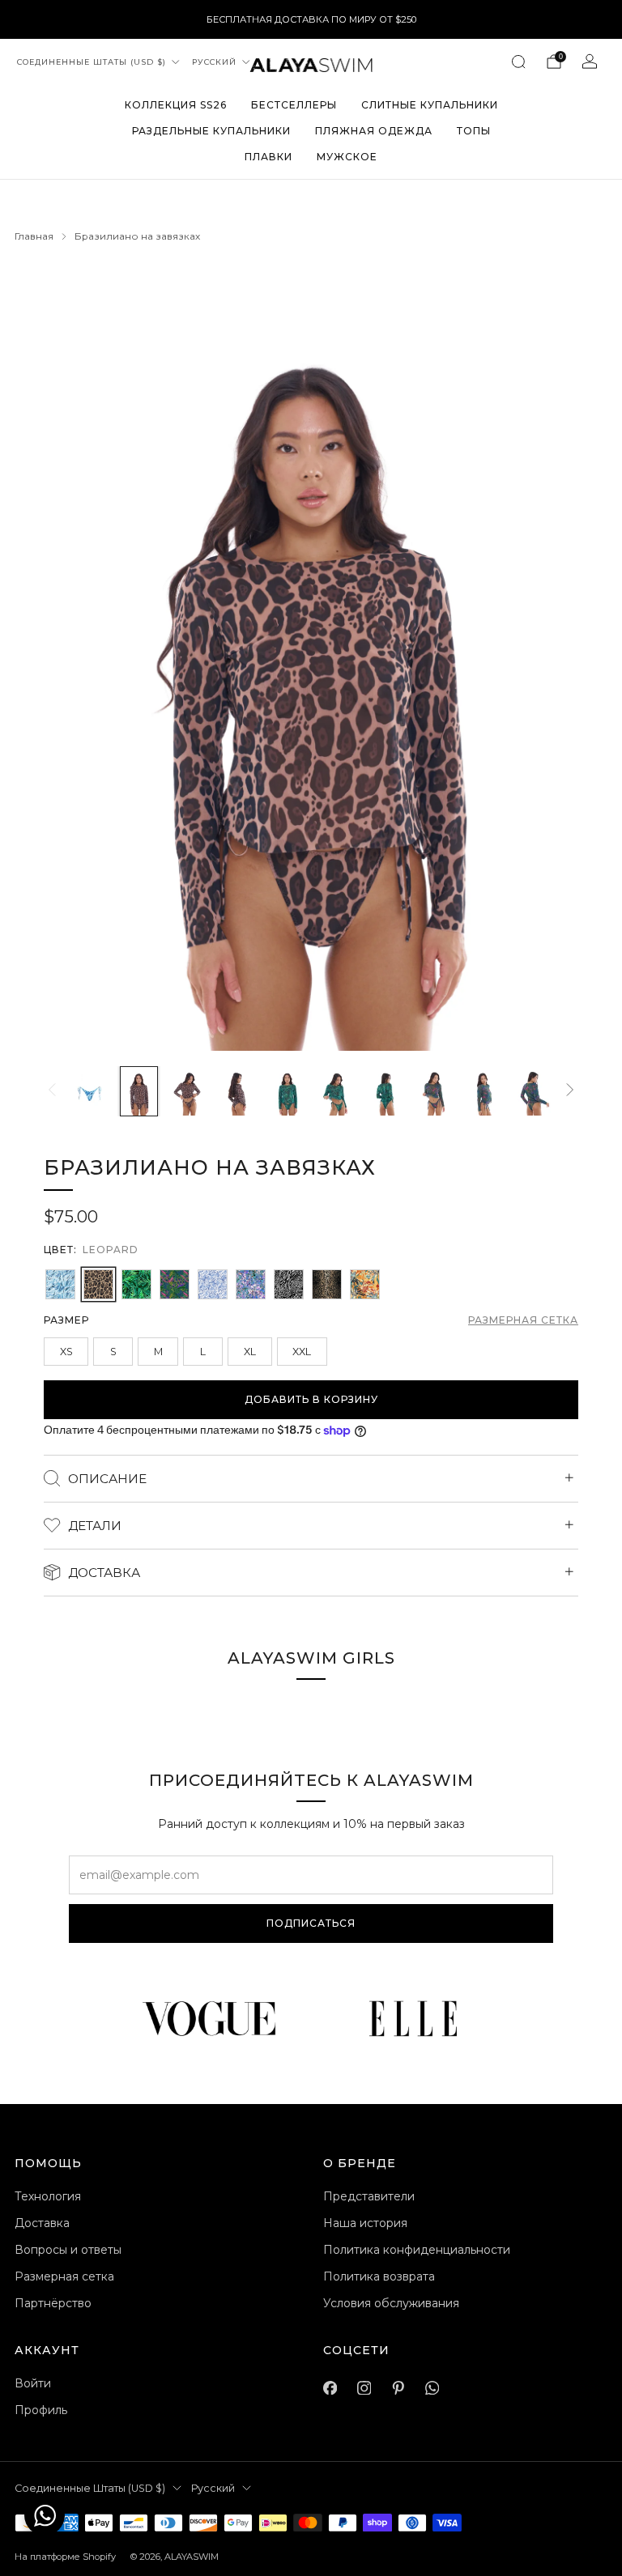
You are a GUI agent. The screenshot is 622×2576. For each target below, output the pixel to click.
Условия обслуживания (391, 2303)
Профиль (41, 2410)
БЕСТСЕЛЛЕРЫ (294, 105)
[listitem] (311, 19)
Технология (48, 2196)
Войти (33, 2383)
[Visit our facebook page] (330, 2388)
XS (66, 1352)
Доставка (42, 2223)
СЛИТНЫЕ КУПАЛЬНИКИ (430, 105)
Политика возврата (379, 2276)
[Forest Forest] (175, 1284)
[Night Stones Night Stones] (251, 1284)
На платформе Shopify (65, 2557)
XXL (302, 1352)
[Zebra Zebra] (289, 1284)
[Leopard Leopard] (98, 1284)
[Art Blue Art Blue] (60, 1284)
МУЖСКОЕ (347, 157)
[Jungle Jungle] (136, 1284)
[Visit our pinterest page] (398, 2388)
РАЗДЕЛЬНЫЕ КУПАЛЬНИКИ (211, 131)
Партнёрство (53, 2303)
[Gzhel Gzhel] (213, 1284)
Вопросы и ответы (68, 2250)
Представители (369, 2196)
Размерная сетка (523, 1320)
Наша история (365, 2223)
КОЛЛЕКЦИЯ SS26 (176, 105)
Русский (214, 62)
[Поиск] (518, 62)
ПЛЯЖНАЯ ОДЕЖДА (374, 131)
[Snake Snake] (327, 1284)
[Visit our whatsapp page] (432, 2388)
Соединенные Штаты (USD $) (92, 62)
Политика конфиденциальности (417, 2250)
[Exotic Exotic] (365, 1284)
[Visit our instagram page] (364, 2388)
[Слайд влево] (52, 1091)
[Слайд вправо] (570, 1091)
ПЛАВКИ (268, 157)
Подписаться (311, 1923)
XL (250, 1352)
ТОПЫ (474, 131)
